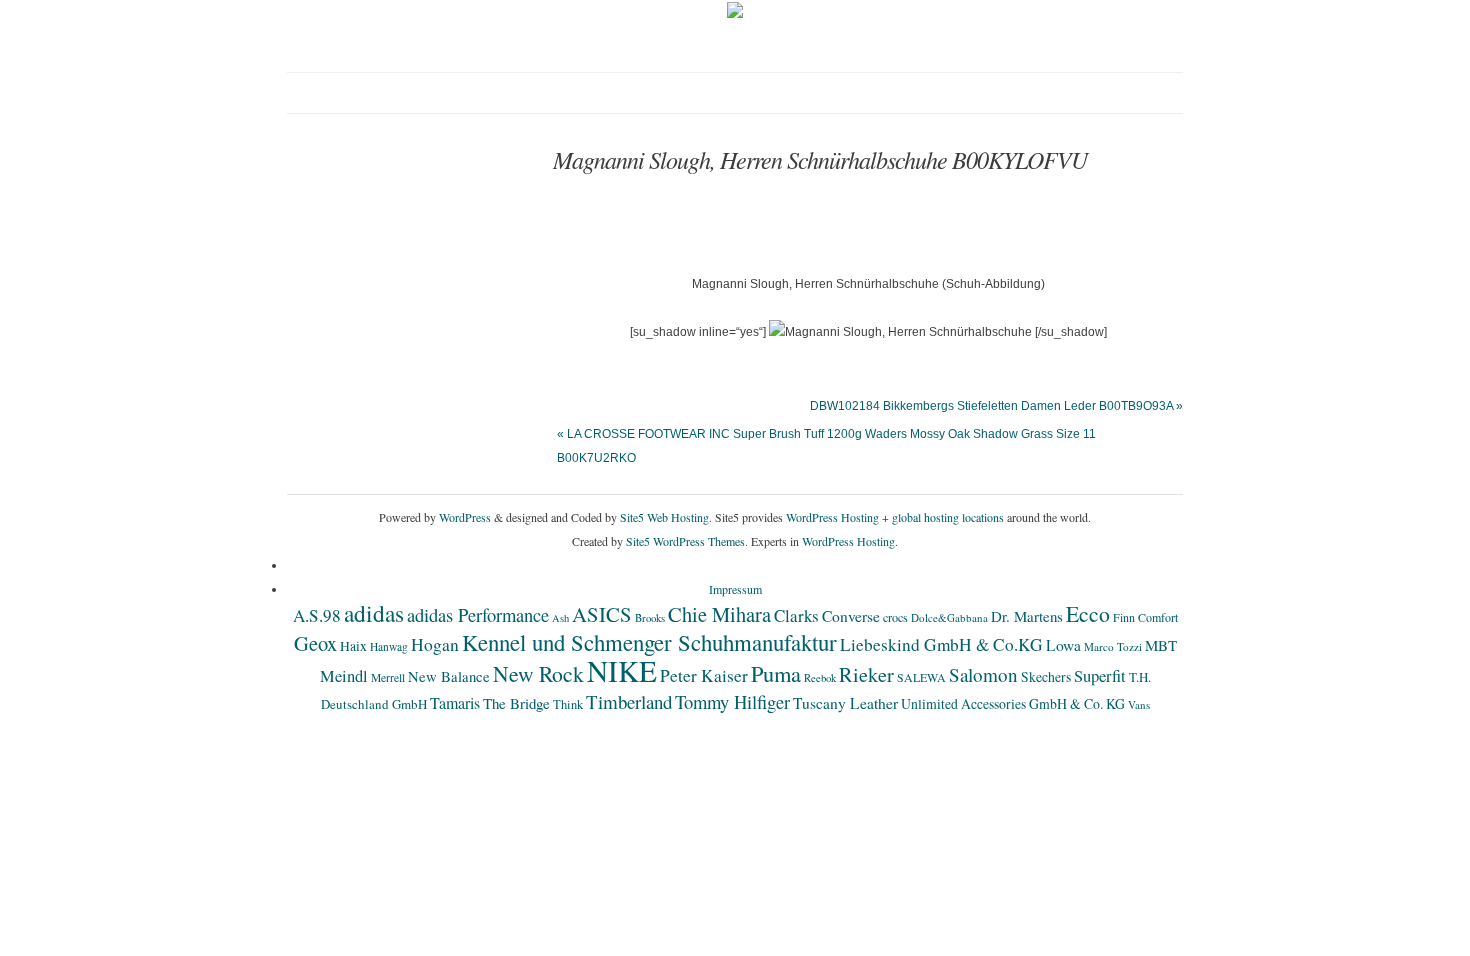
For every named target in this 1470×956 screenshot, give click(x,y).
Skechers (1046, 676)
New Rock (538, 673)
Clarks (796, 615)
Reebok (820, 678)
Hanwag (389, 646)
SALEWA (921, 677)
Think (568, 704)
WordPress (465, 517)
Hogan (435, 644)
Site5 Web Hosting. (666, 517)
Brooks (650, 618)
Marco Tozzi (1113, 646)
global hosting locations (948, 517)
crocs (895, 617)
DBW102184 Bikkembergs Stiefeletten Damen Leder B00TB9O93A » (996, 406)
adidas (374, 613)
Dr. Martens (1027, 616)
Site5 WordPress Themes (685, 541)
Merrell (388, 677)
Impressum (735, 589)
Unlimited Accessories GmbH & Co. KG (1013, 703)
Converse (851, 616)
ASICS (602, 614)
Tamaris (455, 702)
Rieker (866, 674)
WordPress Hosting (832, 517)
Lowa (1063, 645)
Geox (315, 643)
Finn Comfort (1145, 617)
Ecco (1088, 613)
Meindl (344, 676)
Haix (353, 646)
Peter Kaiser (704, 675)
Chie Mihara (719, 614)
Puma (776, 673)
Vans (1139, 704)
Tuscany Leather (845, 703)
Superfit (1100, 676)
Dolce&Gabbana (949, 617)
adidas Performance (478, 614)
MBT (1161, 645)
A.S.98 (317, 615)
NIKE (622, 670)
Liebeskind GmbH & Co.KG (941, 644)
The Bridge (516, 703)
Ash (560, 618)
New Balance (449, 676)
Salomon (983, 674)
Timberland (629, 701)
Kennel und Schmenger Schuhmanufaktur (649, 642)
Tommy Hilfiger (732, 701)
